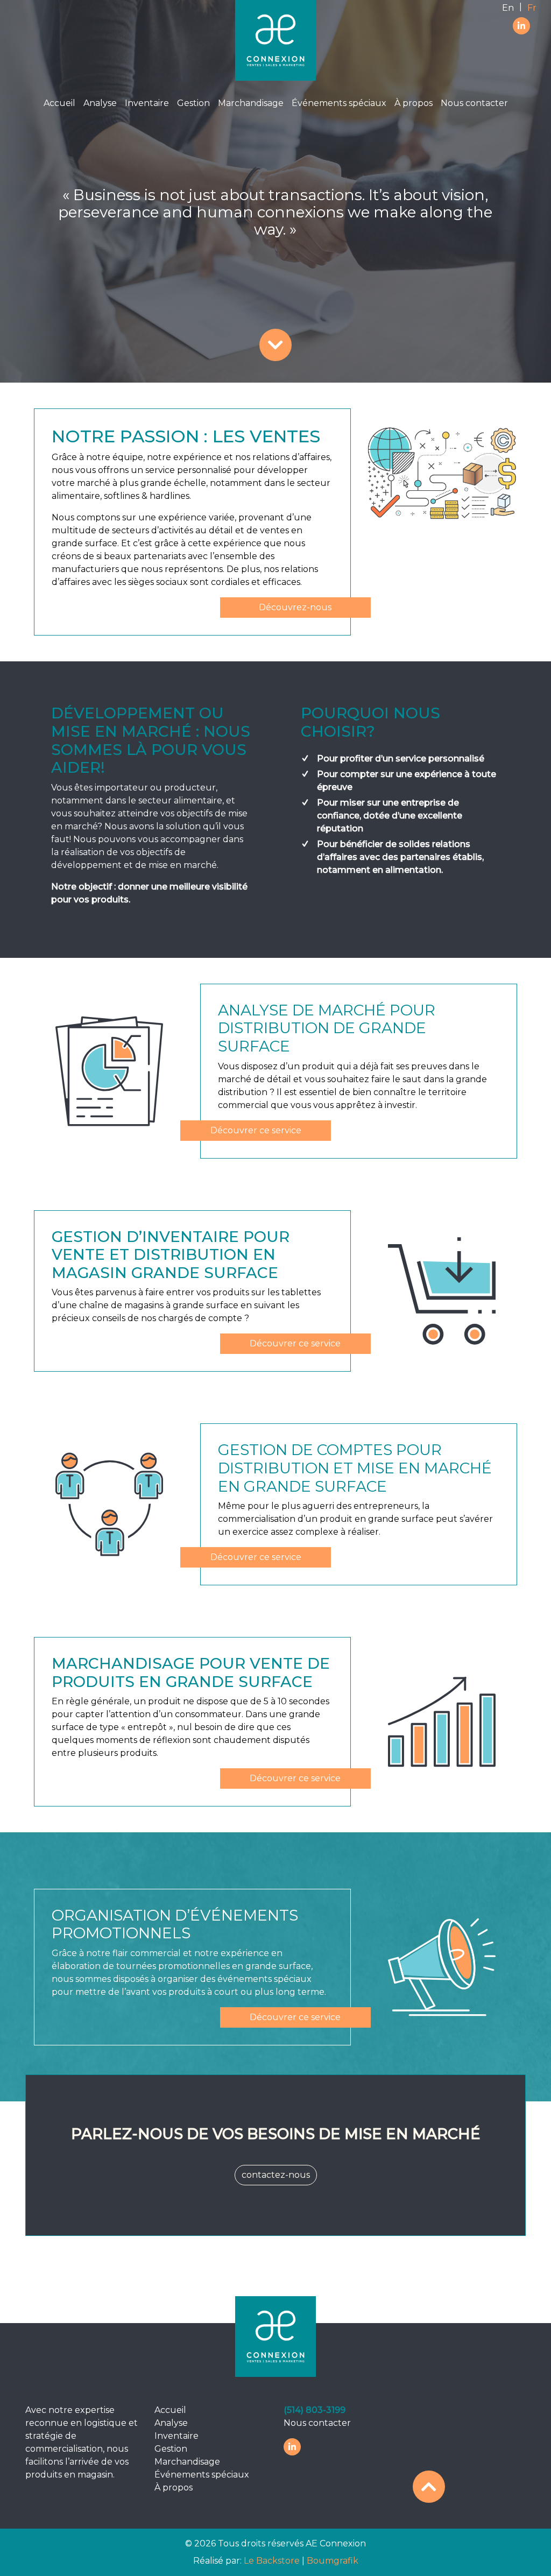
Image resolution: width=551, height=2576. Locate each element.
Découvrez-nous (295, 607)
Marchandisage (251, 103)
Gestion (193, 103)
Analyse (100, 103)
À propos (414, 103)
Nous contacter (474, 103)
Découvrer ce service (256, 1130)
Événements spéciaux (339, 103)
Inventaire (147, 103)
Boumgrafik (333, 2561)
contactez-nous (276, 2175)
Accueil (59, 103)
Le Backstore (273, 2561)
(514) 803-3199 (315, 2410)
